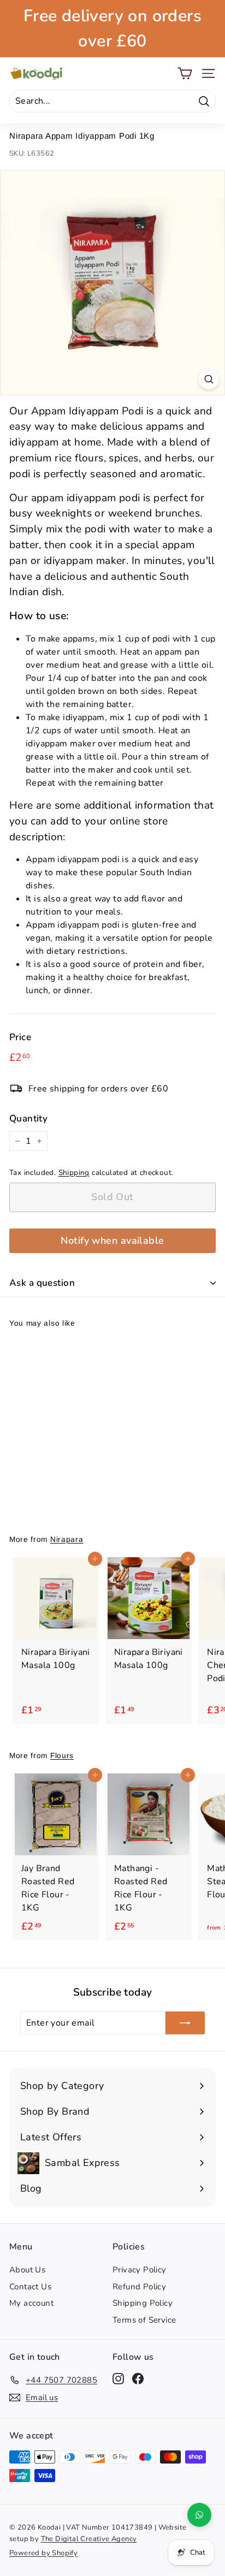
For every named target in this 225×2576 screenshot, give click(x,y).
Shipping (74, 1173)
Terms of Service (144, 2320)
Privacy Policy (140, 2270)
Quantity (28, 1118)
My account (31, 2303)
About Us (27, 2270)
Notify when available (112, 1240)
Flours (62, 1756)
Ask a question (42, 1283)
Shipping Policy (143, 2303)
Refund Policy (139, 2287)
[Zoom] (209, 379)
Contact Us (30, 2287)
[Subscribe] (185, 2023)
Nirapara (67, 1539)
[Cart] (185, 73)
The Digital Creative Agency (89, 2539)
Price (20, 1037)
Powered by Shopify (43, 2553)
